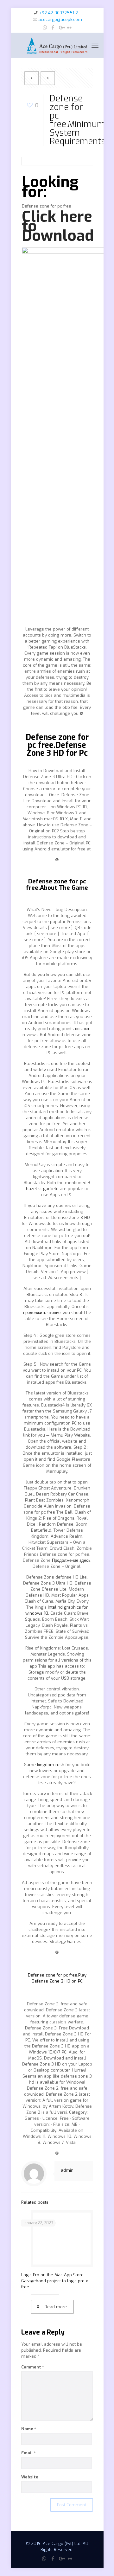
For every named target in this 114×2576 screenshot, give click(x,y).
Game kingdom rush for (47, 1765)
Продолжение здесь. (72, 1560)
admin (67, 2170)
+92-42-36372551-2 (59, 13)
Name (29, 2429)
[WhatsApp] (45, 28)
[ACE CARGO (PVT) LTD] (57, 45)
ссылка (82, 1029)
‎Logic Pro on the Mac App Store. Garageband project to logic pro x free (55, 2281)
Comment (33, 2367)
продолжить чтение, (42, 1313)
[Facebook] (53, 28)
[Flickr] (70, 28)
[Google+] (61, 28)
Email (28, 2453)
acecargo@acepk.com (60, 19)
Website (30, 2477)
